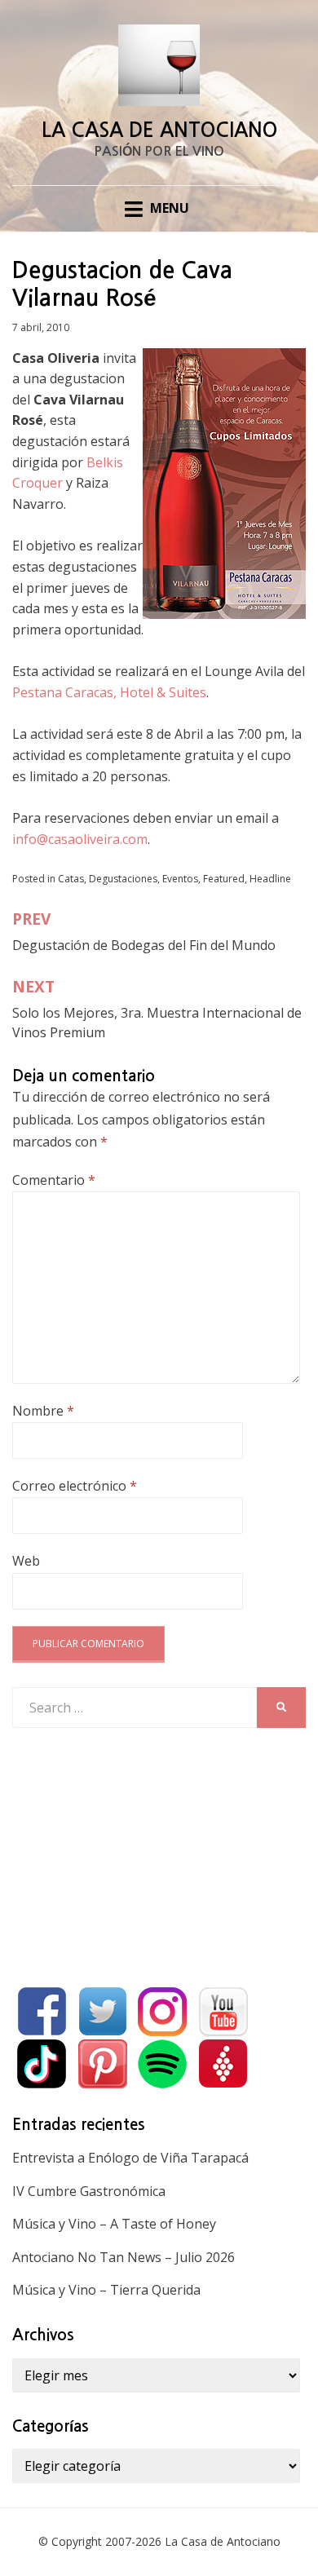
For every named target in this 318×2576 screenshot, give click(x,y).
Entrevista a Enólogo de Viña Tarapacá (130, 2158)
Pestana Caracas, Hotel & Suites (109, 692)
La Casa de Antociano (159, 130)
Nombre (43, 1411)
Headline (270, 879)
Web (26, 1561)
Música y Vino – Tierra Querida (106, 2290)
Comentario (54, 1180)
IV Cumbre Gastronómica (89, 2191)
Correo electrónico (75, 1486)
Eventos (180, 879)
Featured (224, 879)
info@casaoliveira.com (80, 839)
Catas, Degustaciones (108, 879)
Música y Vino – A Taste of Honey (114, 2224)
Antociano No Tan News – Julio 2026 (124, 2257)
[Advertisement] (135, 1854)
